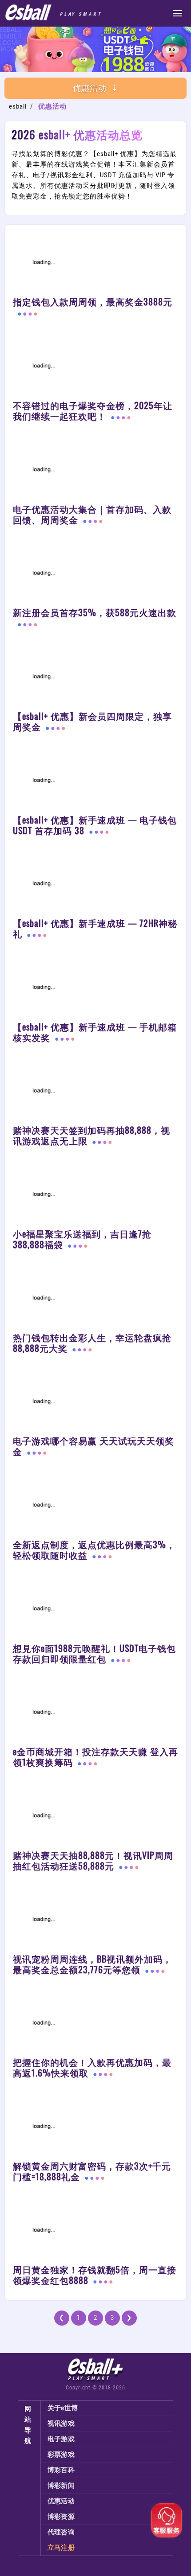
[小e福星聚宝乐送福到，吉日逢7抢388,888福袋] (96, 1196)
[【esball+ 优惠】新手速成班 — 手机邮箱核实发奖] (96, 989)
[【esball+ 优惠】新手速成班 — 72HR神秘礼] (96, 886)
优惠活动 (61, 2501)
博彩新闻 (61, 2486)
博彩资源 (61, 2517)
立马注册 (61, 2548)
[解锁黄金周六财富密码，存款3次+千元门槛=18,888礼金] (96, 2128)
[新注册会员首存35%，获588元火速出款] (96, 575)
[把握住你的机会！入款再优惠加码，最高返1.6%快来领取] (96, 2025)
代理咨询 (61, 2532)
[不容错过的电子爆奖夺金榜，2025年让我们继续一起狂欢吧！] (96, 368)
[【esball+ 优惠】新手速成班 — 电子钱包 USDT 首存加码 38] (96, 782)
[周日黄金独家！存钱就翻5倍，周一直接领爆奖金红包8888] (96, 2232)
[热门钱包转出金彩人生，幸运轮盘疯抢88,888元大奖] (96, 1300)
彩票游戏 (61, 2455)
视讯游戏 (61, 2424)
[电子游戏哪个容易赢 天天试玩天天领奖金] (96, 1404)
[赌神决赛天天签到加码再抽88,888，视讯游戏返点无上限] (96, 1093)
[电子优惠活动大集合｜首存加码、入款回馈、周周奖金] (96, 472)
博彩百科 (61, 2470)
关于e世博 (63, 2408)
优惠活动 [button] (90, 88)
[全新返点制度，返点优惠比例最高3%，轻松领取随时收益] (96, 1507)
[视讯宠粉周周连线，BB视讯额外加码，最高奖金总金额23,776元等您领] (96, 1921)
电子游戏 (61, 2439)
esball (18, 106)
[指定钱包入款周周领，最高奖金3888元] (96, 265)
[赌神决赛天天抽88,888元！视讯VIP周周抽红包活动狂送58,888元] (96, 1818)
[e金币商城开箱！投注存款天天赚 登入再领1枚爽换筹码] (96, 1714)
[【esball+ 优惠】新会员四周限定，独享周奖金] (96, 679)
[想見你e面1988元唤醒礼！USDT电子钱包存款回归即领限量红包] (95, 70)
